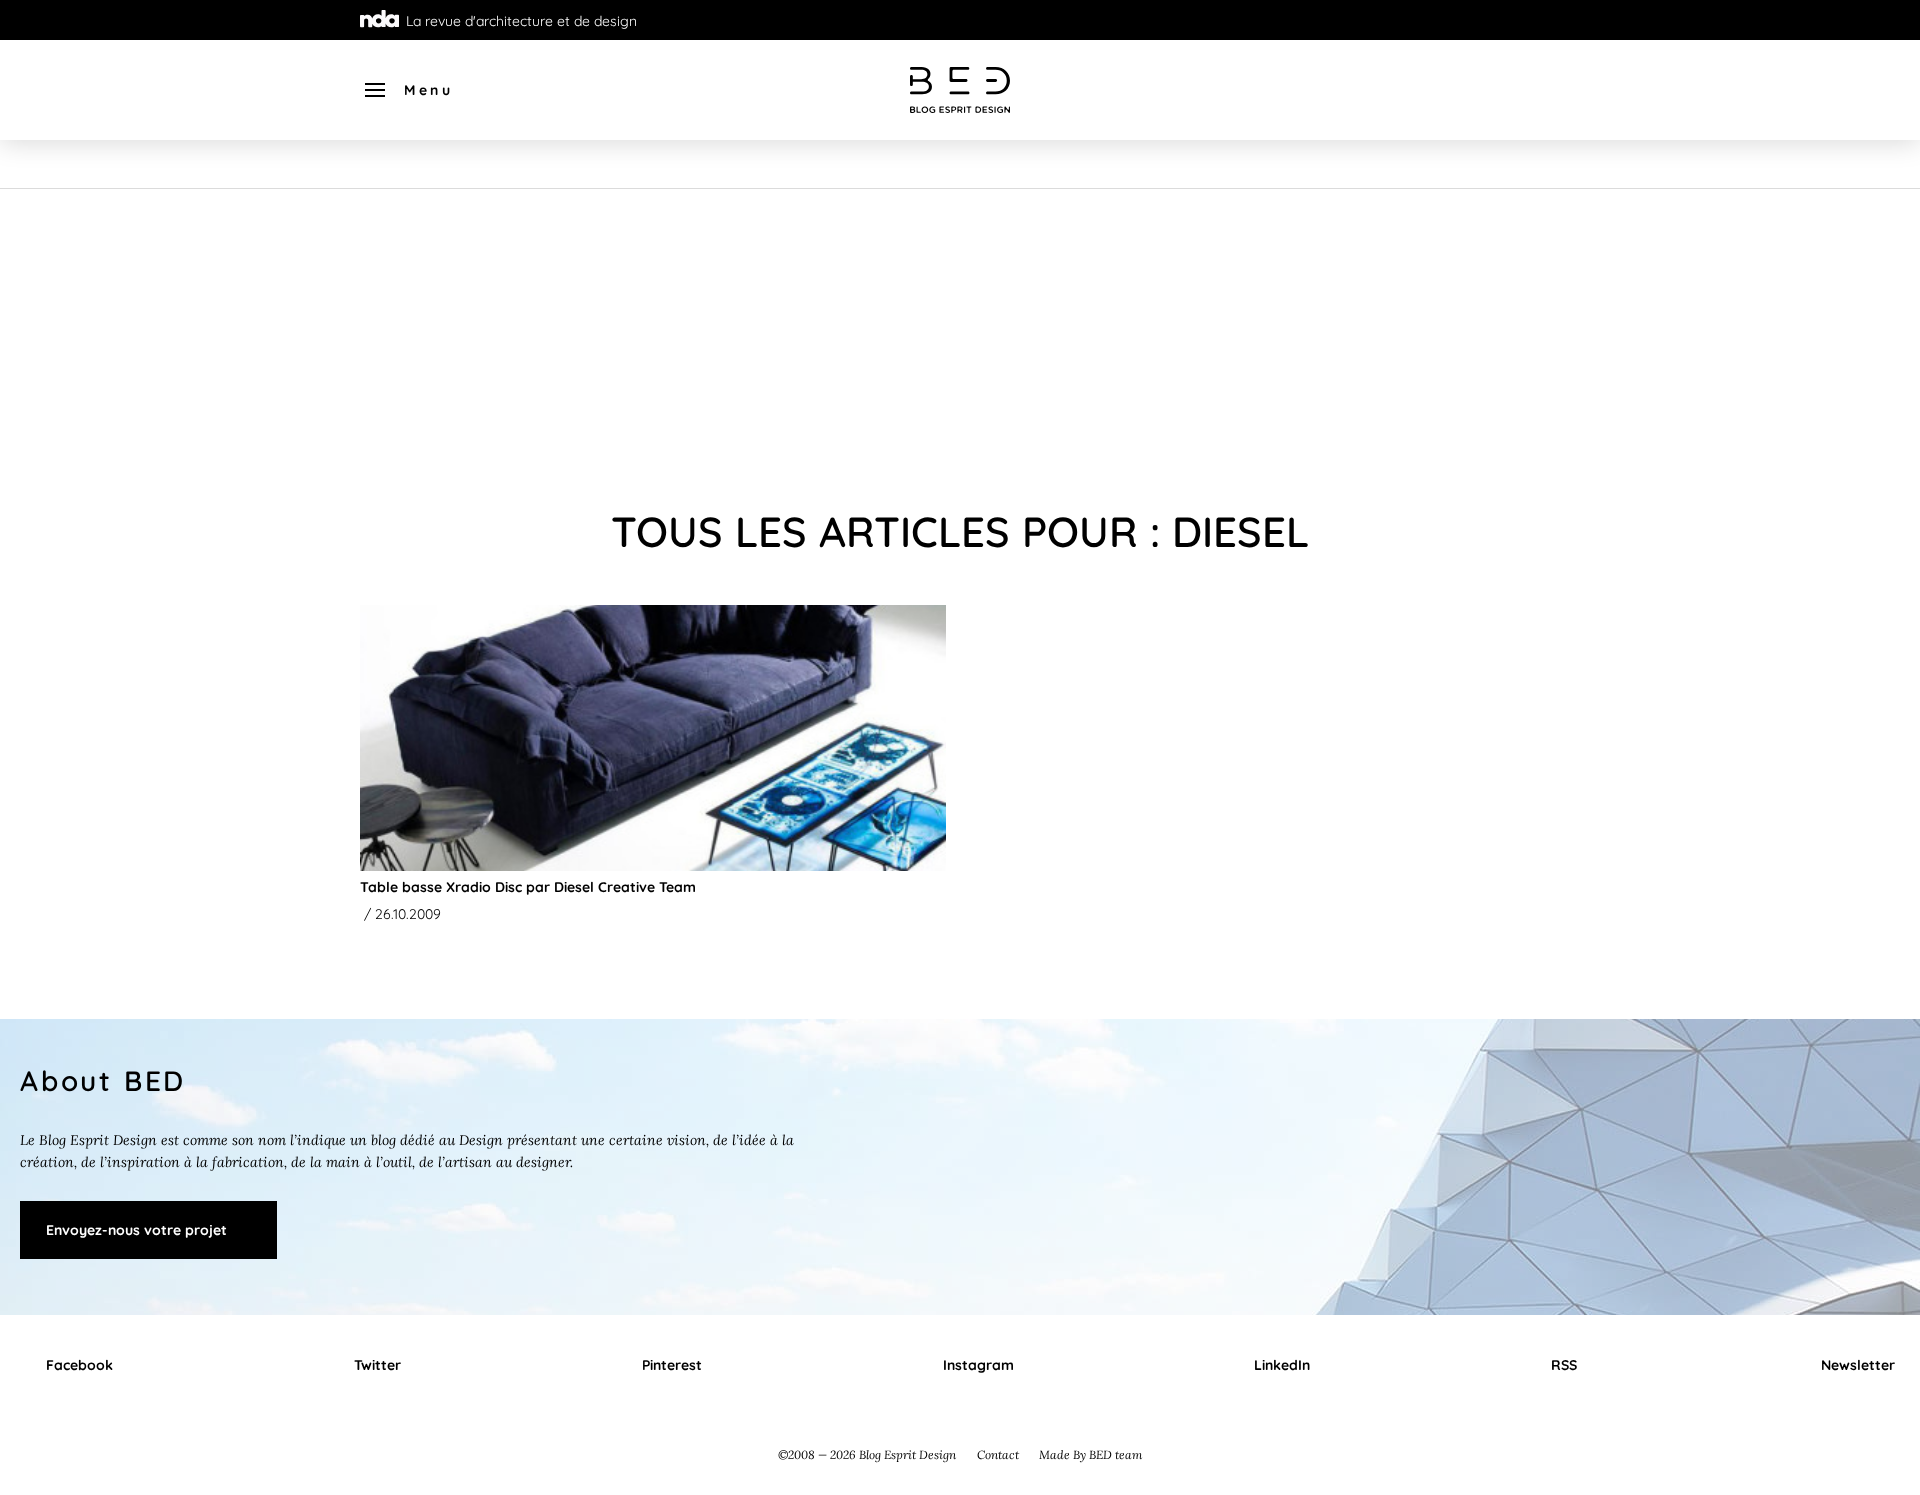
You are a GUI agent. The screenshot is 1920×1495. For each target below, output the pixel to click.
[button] (407, 90)
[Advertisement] (960, 339)
